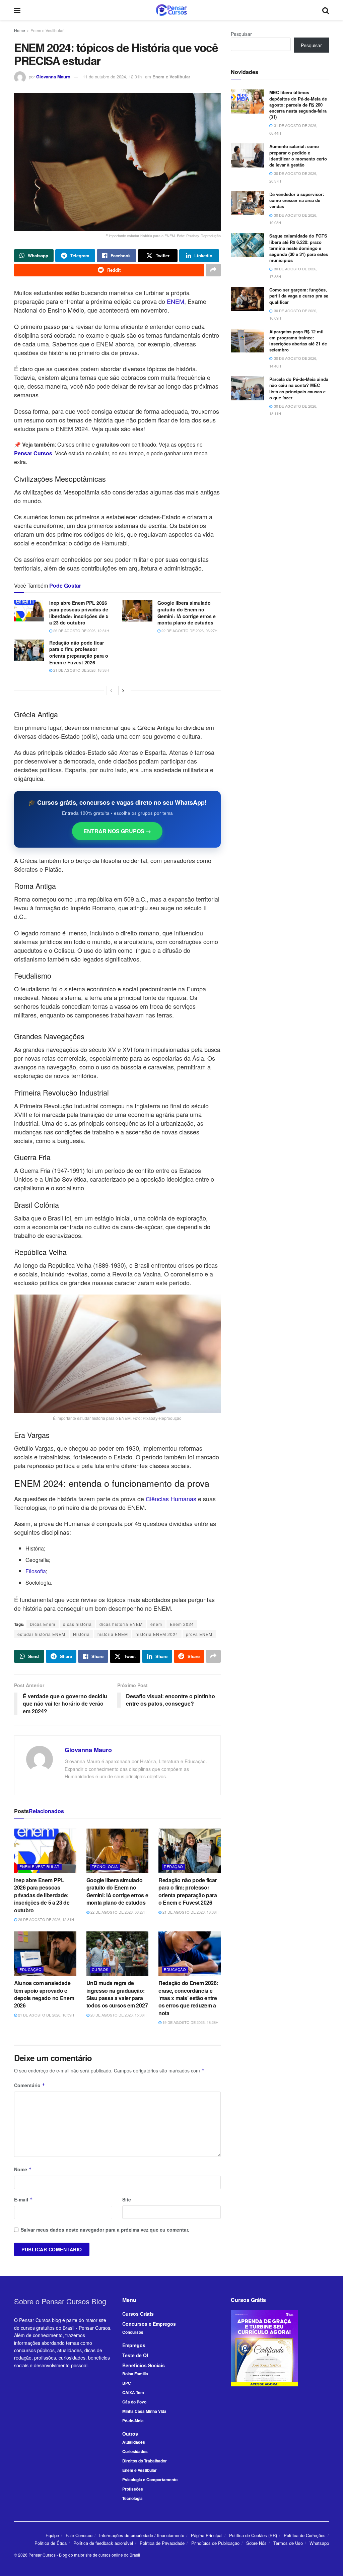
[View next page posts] (123, 690)
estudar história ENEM (41, 1634)
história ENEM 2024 (157, 1634)
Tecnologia (105, 1866)
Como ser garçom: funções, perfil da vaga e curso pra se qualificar (299, 296)
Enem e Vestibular (47, 30)
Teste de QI (135, 2355)
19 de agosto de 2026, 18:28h (190, 2022)
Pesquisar (241, 34)
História (81, 1634)
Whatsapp (319, 2543)
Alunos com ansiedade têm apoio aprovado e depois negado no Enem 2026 (44, 1994)
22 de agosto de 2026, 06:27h (189, 631)
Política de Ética (51, 2543)
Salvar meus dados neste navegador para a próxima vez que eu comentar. (105, 2230)
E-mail (23, 2199)
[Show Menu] (17, 10)
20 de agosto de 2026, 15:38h (118, 2015)
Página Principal (207, 2535)
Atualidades (134, 2442)
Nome (23, 2169)
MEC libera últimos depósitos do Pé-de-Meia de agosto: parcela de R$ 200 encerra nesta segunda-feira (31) (298, 105)
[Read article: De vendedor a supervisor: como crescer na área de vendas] (248, 203)
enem (156, 1624)
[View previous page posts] (111, 690)
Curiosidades (135, 2451)
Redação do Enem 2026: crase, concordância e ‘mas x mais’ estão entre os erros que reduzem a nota (188, 1998)
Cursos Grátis (138, 2314)
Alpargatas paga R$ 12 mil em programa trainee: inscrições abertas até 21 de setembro (298, 341)
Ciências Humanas (171, 1499)
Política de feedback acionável (103, 2543)
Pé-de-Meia (133, 2421)
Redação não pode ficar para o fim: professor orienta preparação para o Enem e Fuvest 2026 (79, 652)
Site (127, 2199)
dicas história (77, 1624)
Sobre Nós (256, 2543)
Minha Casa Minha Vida (144, 2411)
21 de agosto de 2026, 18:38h (81, 670)
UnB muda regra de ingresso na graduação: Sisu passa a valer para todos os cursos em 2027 (117, 1994)
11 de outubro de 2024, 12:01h (112, 77)
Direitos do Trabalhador (145, 2461)
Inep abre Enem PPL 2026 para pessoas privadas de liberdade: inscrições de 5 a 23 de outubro (79, 613)
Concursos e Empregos (149, 2324)
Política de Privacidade (162, 2543)
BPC (127, 2383)
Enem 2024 (182, 1624)
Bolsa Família (135, 2374)
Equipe (52, 2535)
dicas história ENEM (121, 1624)
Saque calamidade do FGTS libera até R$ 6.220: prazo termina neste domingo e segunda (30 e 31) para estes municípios (299, 248)
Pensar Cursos (42, 2555)
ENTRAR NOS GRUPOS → (117, 831)
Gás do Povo (134, 2402)
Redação (174, 1866)
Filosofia (36, 1571)
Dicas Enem (43, 1624)
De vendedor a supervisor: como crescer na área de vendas (297, 200)
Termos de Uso (288, 2543)
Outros (130, 2434)
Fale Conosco (79, 2535)
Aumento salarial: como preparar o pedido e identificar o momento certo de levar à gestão (298, 155)
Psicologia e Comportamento (150, 2480)
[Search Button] (326, 10)
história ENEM (113, 1634)
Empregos (134, 2345)
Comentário (30, 2085)
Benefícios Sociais (144, 2365)
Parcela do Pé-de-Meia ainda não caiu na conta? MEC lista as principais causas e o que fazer (299, 388)
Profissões (133, 2489)
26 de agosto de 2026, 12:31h (81, 631)
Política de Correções (305, 2535)
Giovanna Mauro (53, 77)
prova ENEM (199, 1634)
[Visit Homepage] (171, 10)
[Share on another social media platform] (213, 270)
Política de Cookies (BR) (253, 2535)
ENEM (176, 301)
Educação (30, 1969)
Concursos (133, 2332)
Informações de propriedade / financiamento (142, 2535)
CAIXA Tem (133, 2392)
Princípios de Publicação (215, 2543)
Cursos (100, 1969)
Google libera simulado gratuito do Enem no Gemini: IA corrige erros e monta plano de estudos (187, 613)
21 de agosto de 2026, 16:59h (46, 2015)
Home (20, 30)
